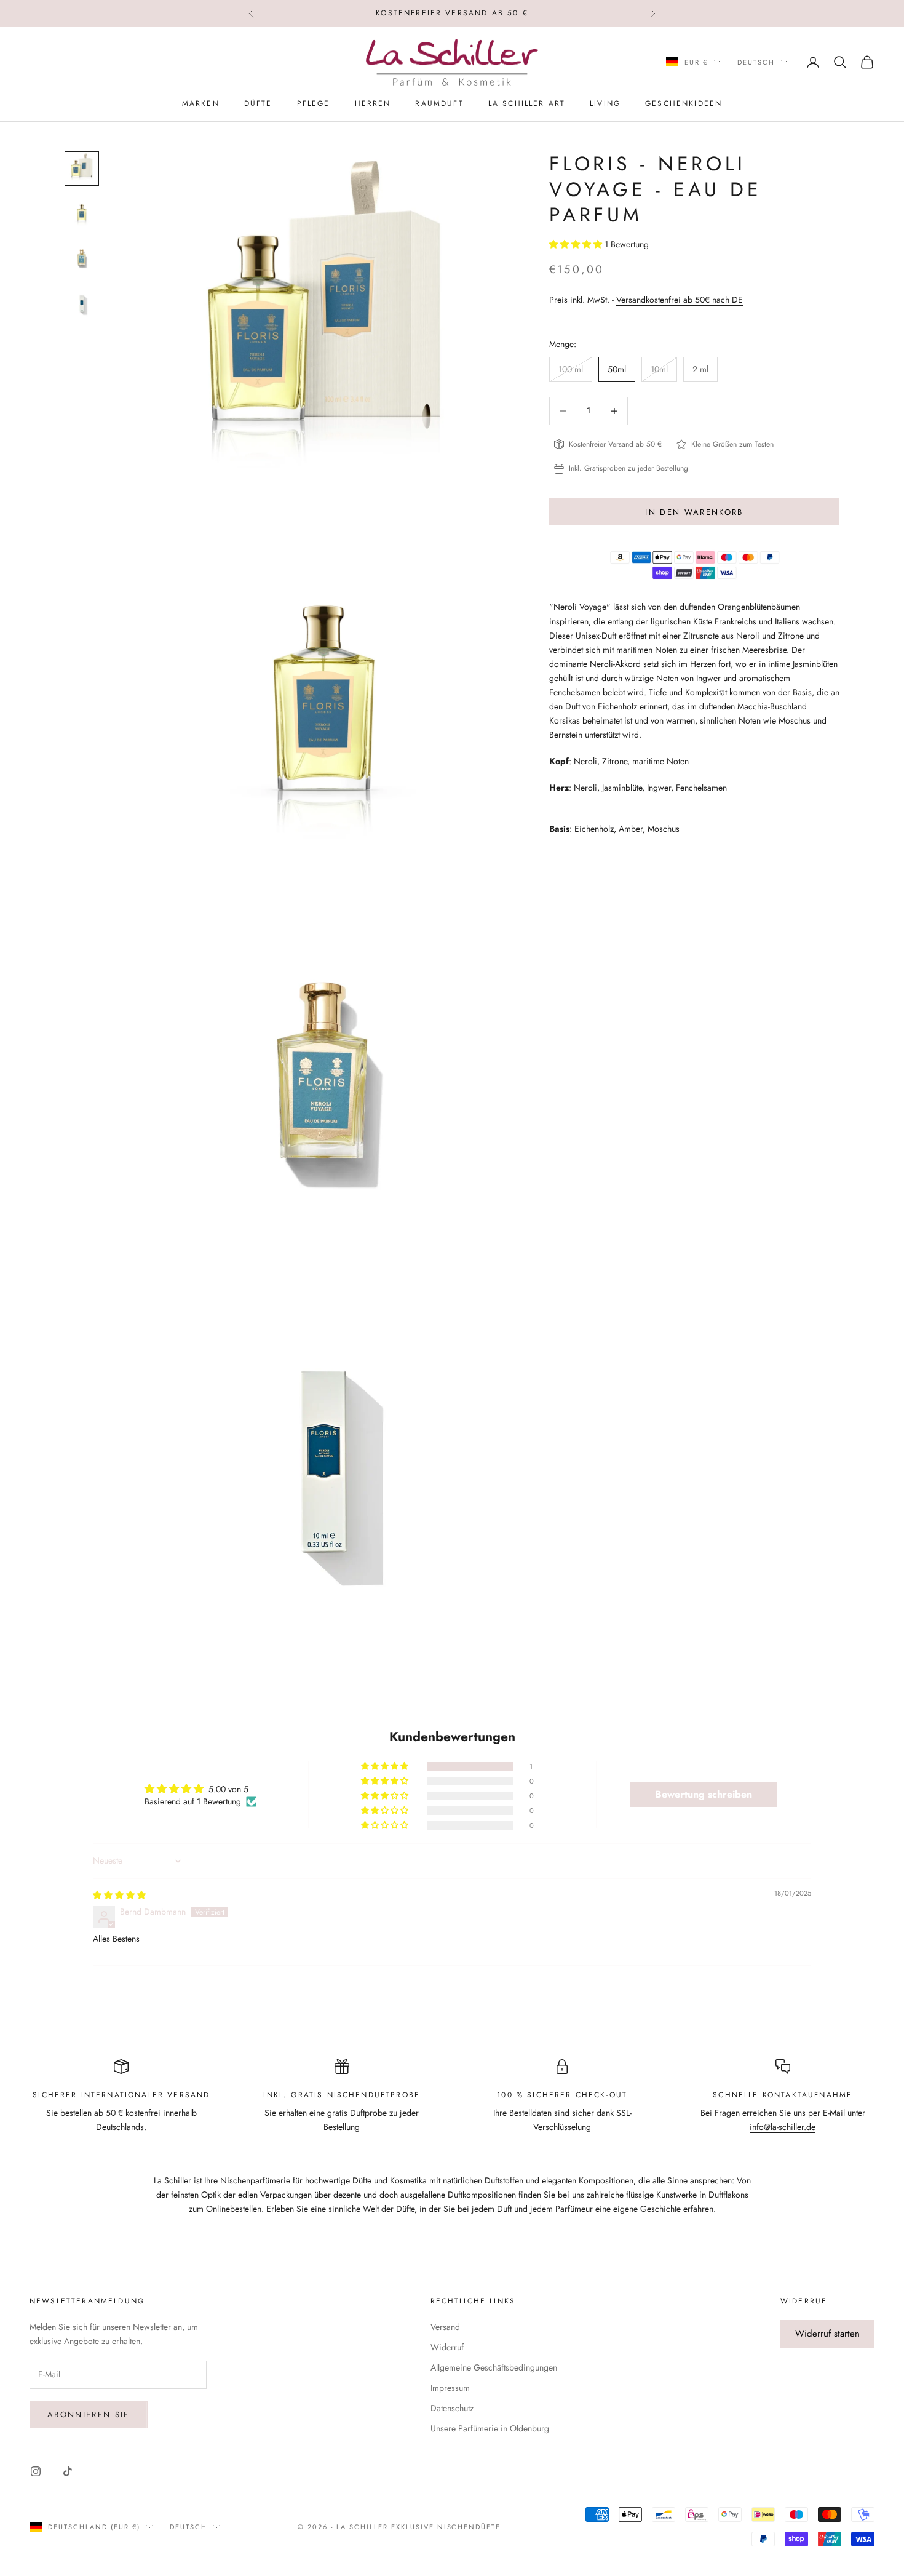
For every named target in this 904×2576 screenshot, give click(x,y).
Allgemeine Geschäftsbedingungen (494, 2367)
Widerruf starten (827, 2334)
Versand (445, 2327)
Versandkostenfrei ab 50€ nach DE (680, 300)
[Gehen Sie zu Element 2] (82, 213)
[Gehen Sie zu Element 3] (82, 257)
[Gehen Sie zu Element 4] (82, 301)
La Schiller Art (527, 103)
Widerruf (447, 2347)
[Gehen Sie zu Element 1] (82, 169)
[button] (577, 244)
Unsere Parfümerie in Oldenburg (490, 2428)
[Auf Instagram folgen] (36, 2471)
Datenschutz (452, 2408)
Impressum (450, 2388)
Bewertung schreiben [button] (704, 1794)
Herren (373, 103)
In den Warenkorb (694, 512)
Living (605, 103)
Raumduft (439, 103)
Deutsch (756, 62)
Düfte (258, 103)
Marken (201, 103)
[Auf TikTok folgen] (68, 2471)
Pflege (314, 103)
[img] (119, 1895)
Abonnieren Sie (89, 2415)
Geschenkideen (684, 103)
